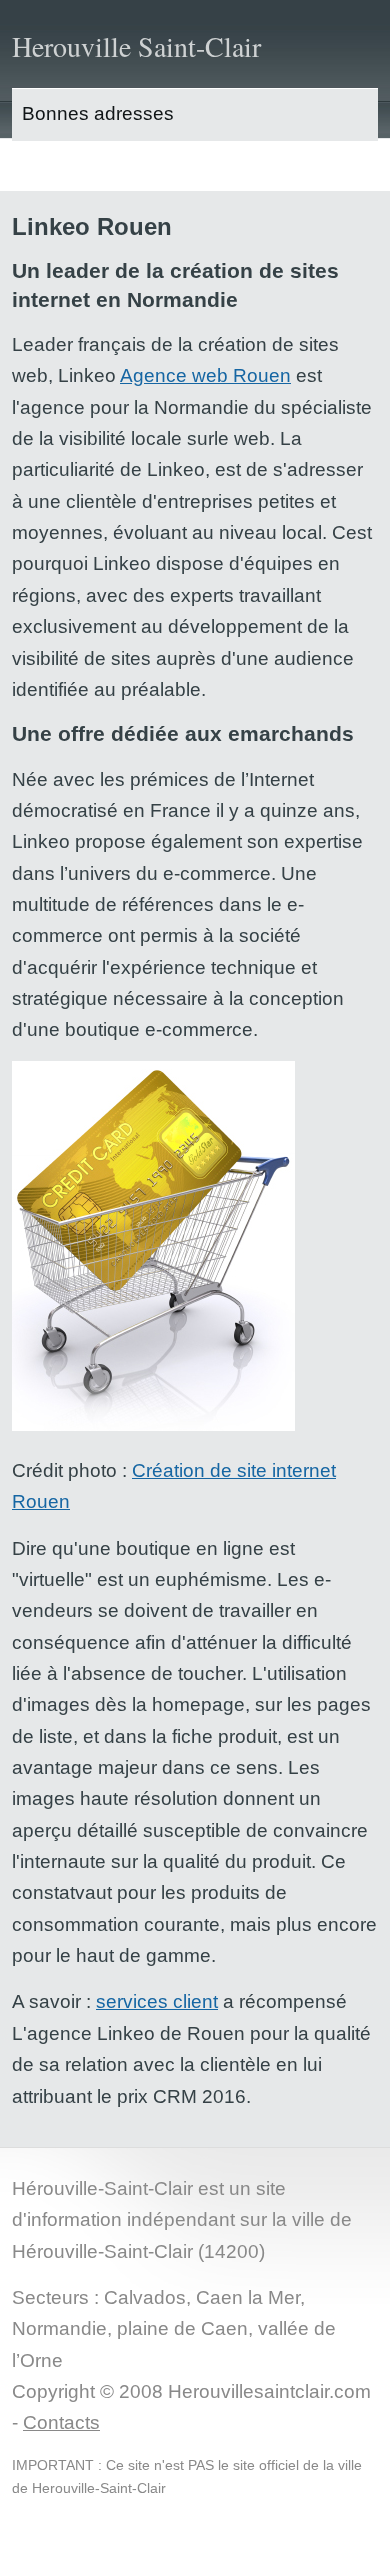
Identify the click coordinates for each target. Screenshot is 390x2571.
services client (157, 2001)
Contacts (61, 2422)
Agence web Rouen (205, 375)
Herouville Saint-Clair (136, 46)
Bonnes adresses (98, 113)
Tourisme (61, 165)
